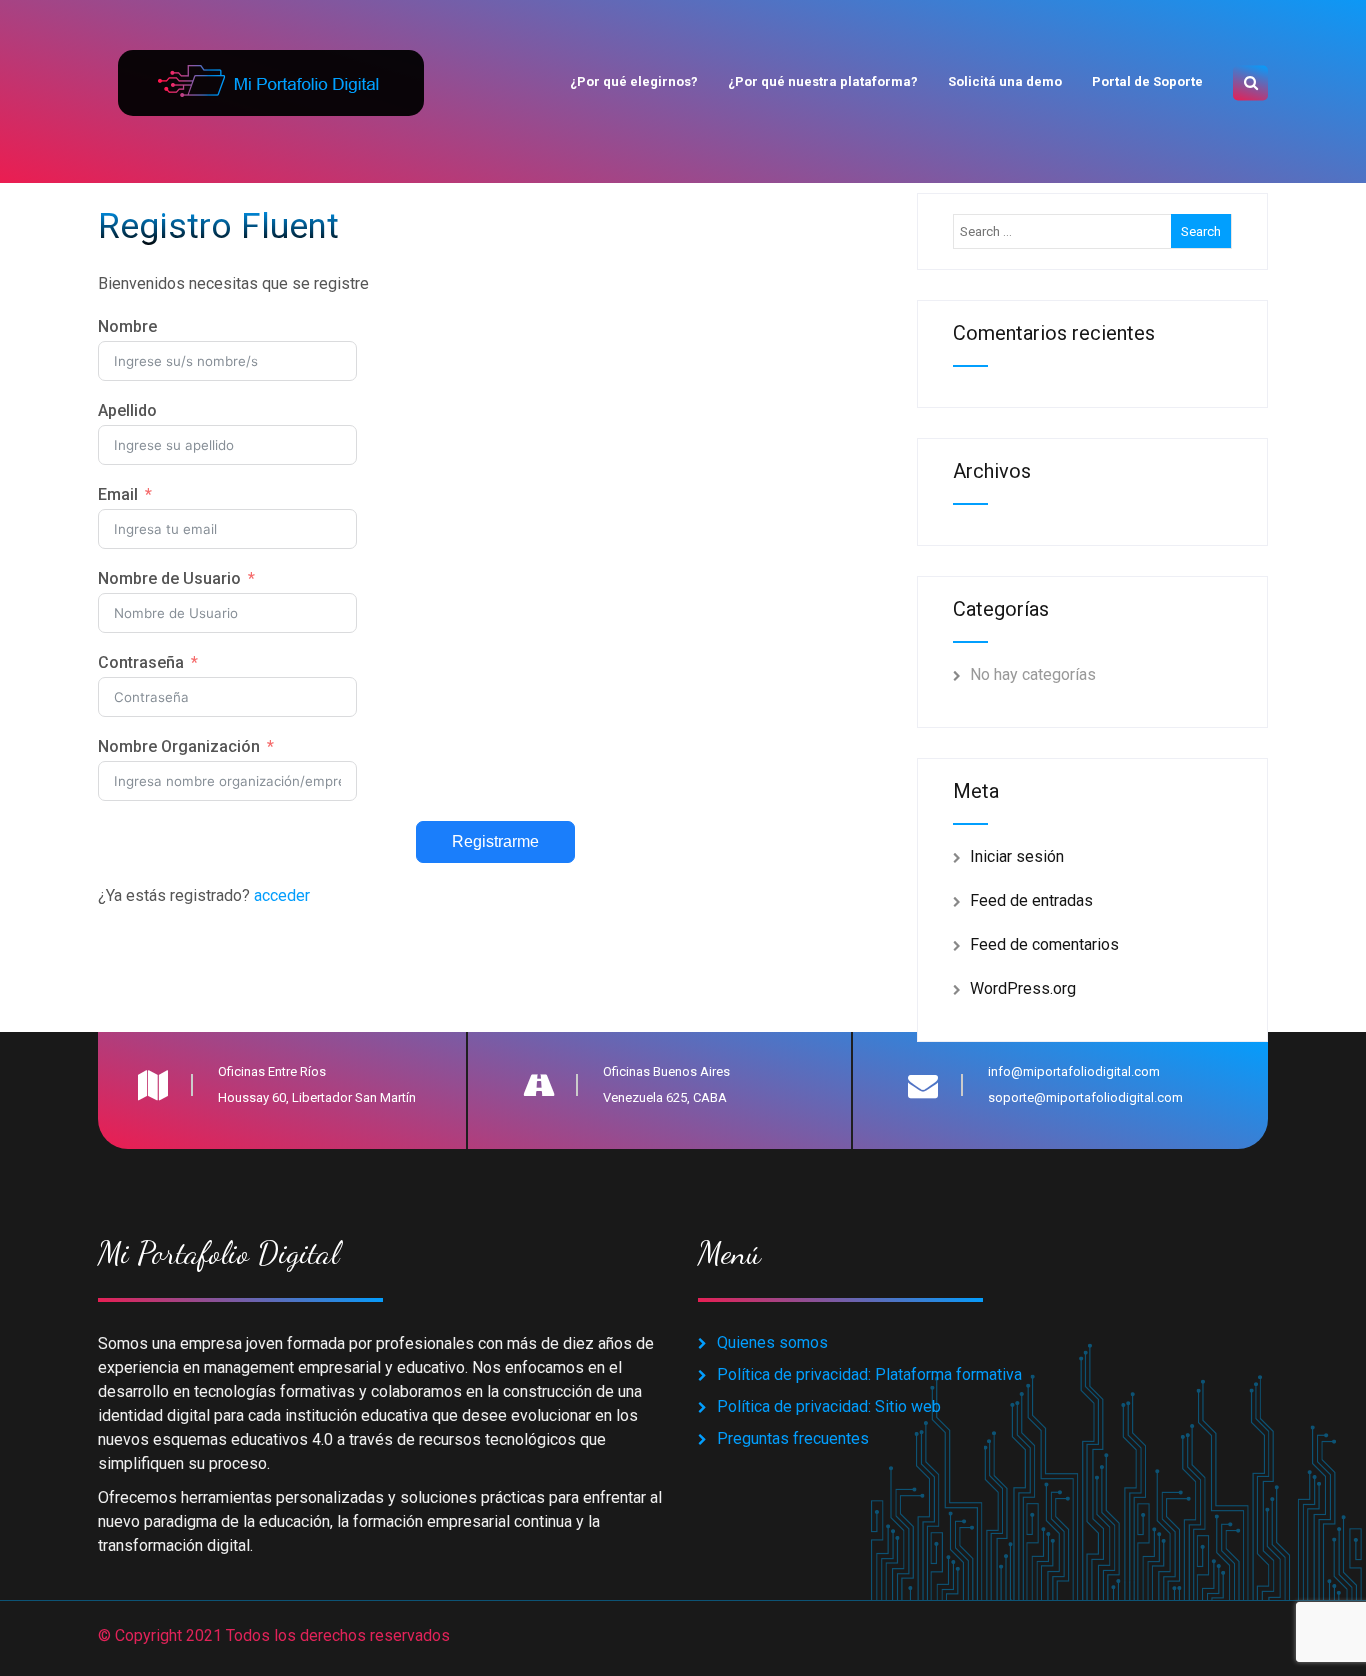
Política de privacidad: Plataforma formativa (869, 1374)
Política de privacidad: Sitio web (829, 1406)
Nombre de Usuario (169, 578)
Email (118, 494)
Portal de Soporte (1147, 81)
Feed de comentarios (1044, 944)
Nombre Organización (179, 746)
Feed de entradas (1031, 900)
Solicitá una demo (1005, 81)
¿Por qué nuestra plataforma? (823, 81)
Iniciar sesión (1017, 856)
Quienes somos (772, 1342)
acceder (282, 895)
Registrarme (495, 841)
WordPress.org (1023, 988)
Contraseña (141, 662)
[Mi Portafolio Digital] (268, 59)
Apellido (127, 410)
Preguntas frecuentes (793, 1438)
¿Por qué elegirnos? (634, 81)
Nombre (127, 326)
